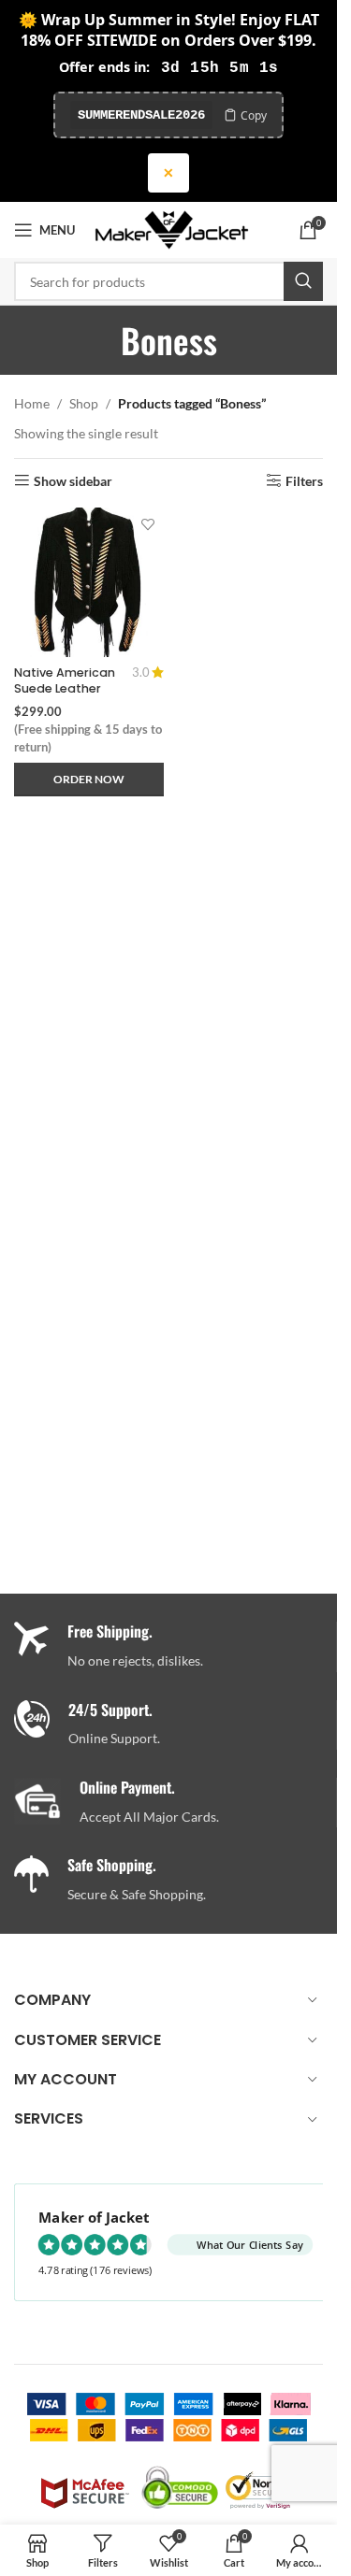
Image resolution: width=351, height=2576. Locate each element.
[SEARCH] (303, 281)
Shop (84, 403)
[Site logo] (172, 229)
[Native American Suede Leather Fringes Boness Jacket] (89, 582)
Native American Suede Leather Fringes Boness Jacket (65, 697)
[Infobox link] (175, 1725)
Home (32, 403)
